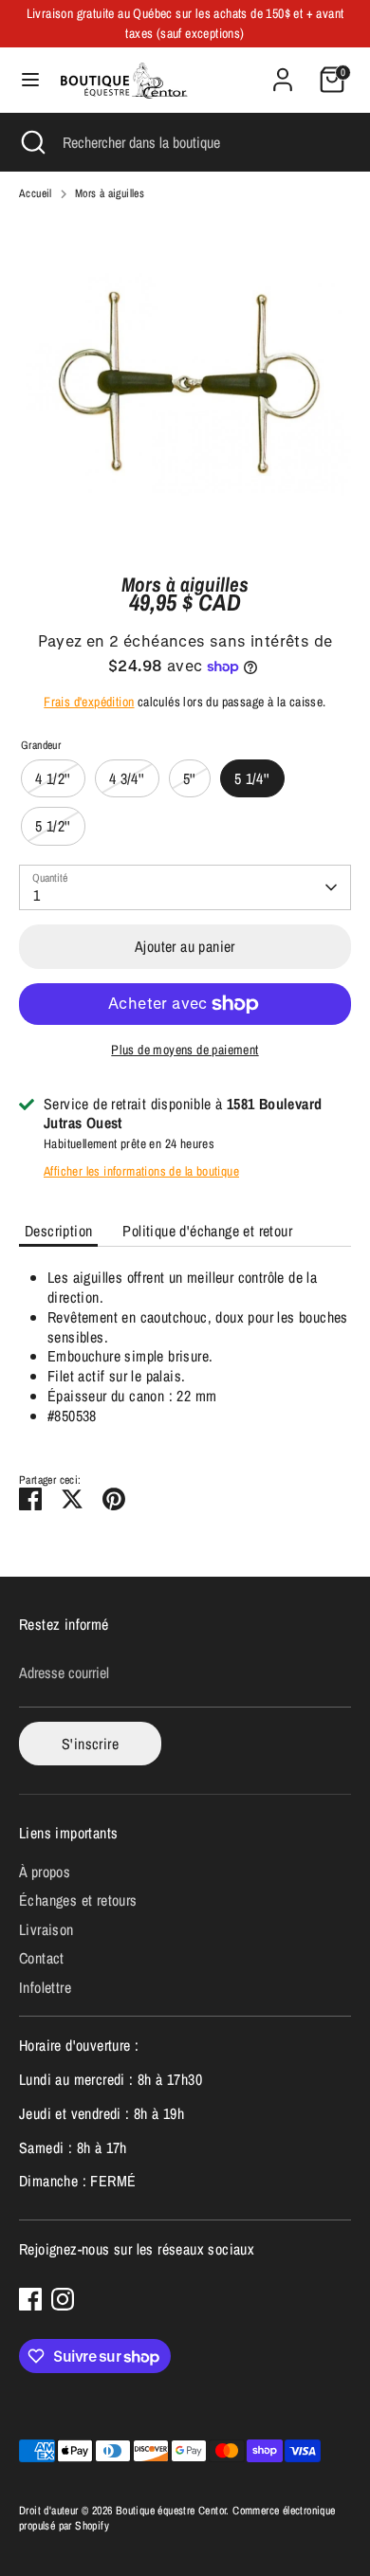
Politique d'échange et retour (207, 1231)
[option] (185, 383)
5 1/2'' (53, 826)
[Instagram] (63, 2299)
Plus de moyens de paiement (185, 1050)
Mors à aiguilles (110, 194)
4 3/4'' (127, 778)
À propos (45, 1872)
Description (58, 1231)
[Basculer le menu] (30, 80)
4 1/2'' (53, 778)
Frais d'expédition (89, 702)
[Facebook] (30, 2299)
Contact (42, 1958)
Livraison (46, 1929)
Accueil (36, 194)
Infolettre (45, 1987)
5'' (190, 778)
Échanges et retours (78, 1900)
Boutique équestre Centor (171, 2511)
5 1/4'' (252, 778)
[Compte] (283, 70)
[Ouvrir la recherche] (31, 142)
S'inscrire (90, 1744)
